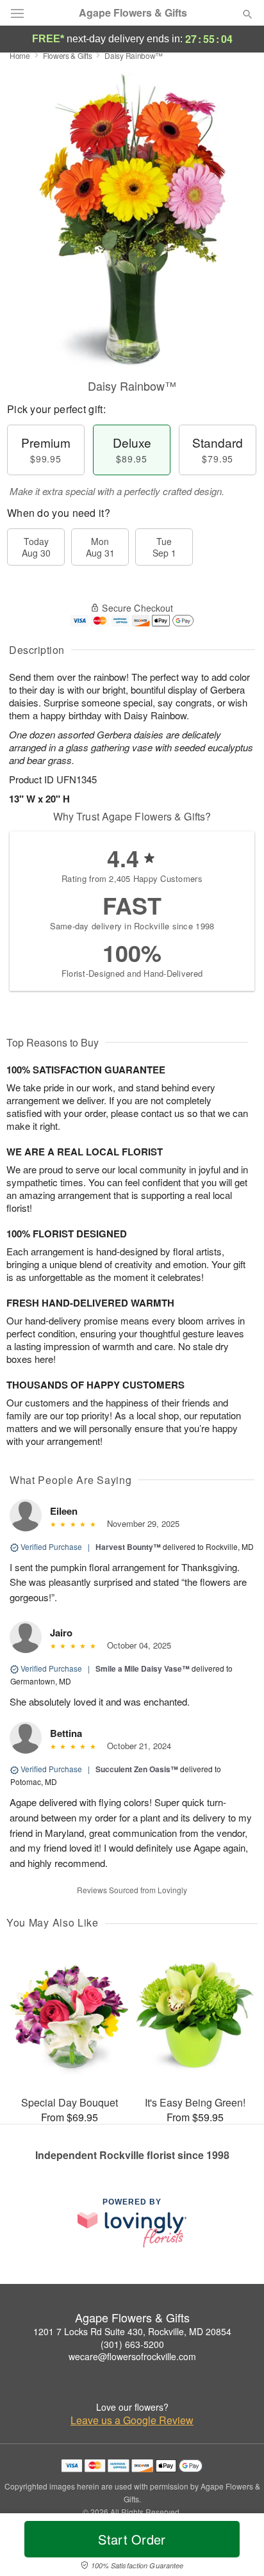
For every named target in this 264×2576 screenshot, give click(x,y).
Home (20, 55)
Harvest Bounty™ (128, 1547)
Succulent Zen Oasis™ (137, 1769)
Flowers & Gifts (68, 55)
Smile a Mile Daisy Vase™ (143, 1668)
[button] (237, 2547)
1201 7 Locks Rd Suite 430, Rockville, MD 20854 (132, 2331)
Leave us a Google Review (132, 2420)
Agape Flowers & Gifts (133, 13)
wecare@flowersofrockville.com (132, 2356)
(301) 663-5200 (132, 2344)
